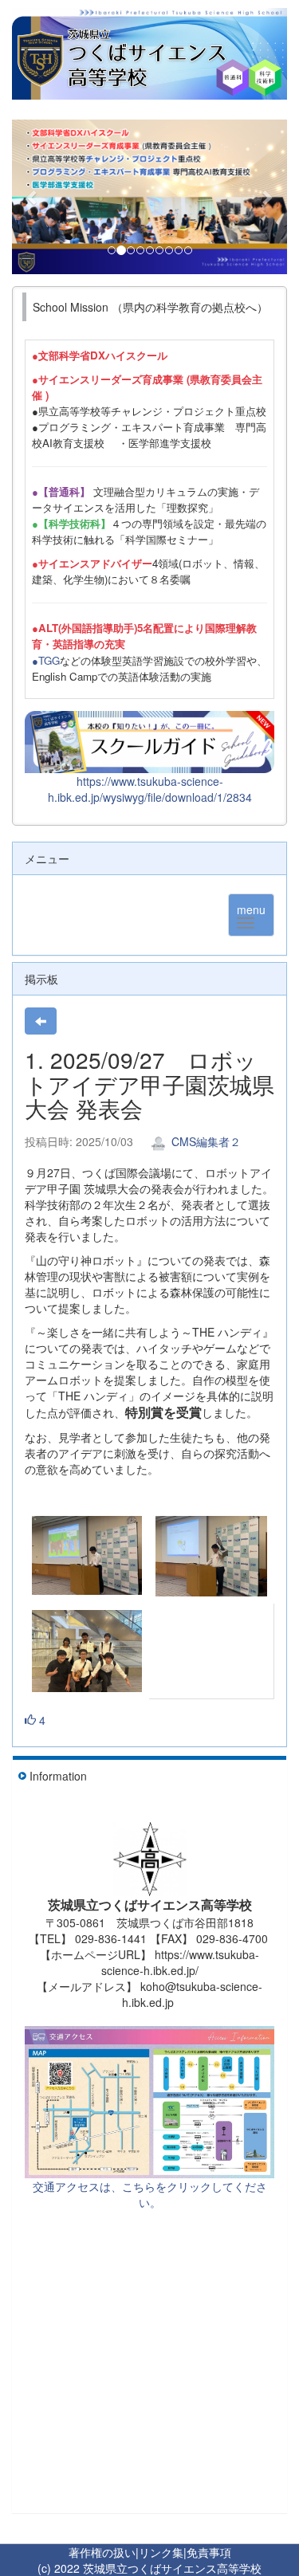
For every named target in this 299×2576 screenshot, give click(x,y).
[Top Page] (149, 54)
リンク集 (161, 2552)
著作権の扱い (102, 2552)
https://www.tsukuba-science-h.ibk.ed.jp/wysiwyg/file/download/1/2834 (150, 789)
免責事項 (209, 2552)
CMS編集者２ (205, 1141)
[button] (33, 197)
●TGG (46, 660)
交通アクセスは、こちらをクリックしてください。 (150, 2194)
